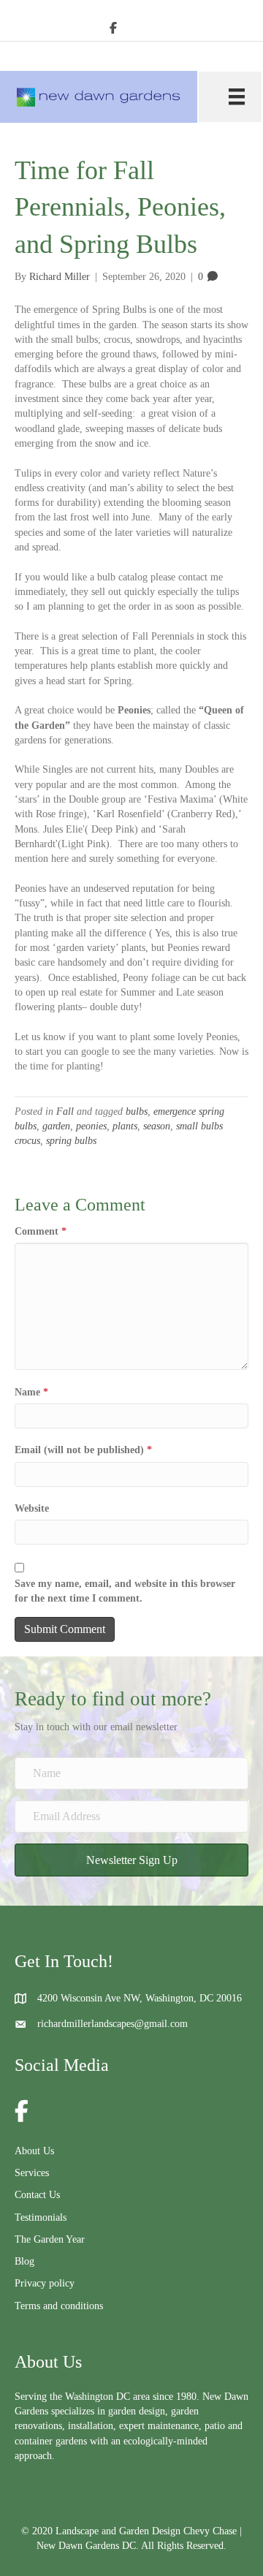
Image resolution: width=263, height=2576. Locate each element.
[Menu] (230, 97)
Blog (24, 2261)
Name (31, 1392)
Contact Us (37, 2195)
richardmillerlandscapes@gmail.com (113, 2024)
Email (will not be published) (83, 1450)
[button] (131, 1860)
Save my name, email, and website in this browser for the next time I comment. (125, 1591)
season (157, 1126)
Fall (65, 1111)
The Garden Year (50, 2239)
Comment (41, 1231)
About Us (34, 2151)
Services (32, 2173)
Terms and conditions (59, 2306)
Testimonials (41, 2217)
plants (125, 1126)
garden (56, 1126)
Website (32, 1508)
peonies (91, 1126)
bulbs (137, 1111)
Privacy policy (45, 2283)
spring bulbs (71, 1141)
